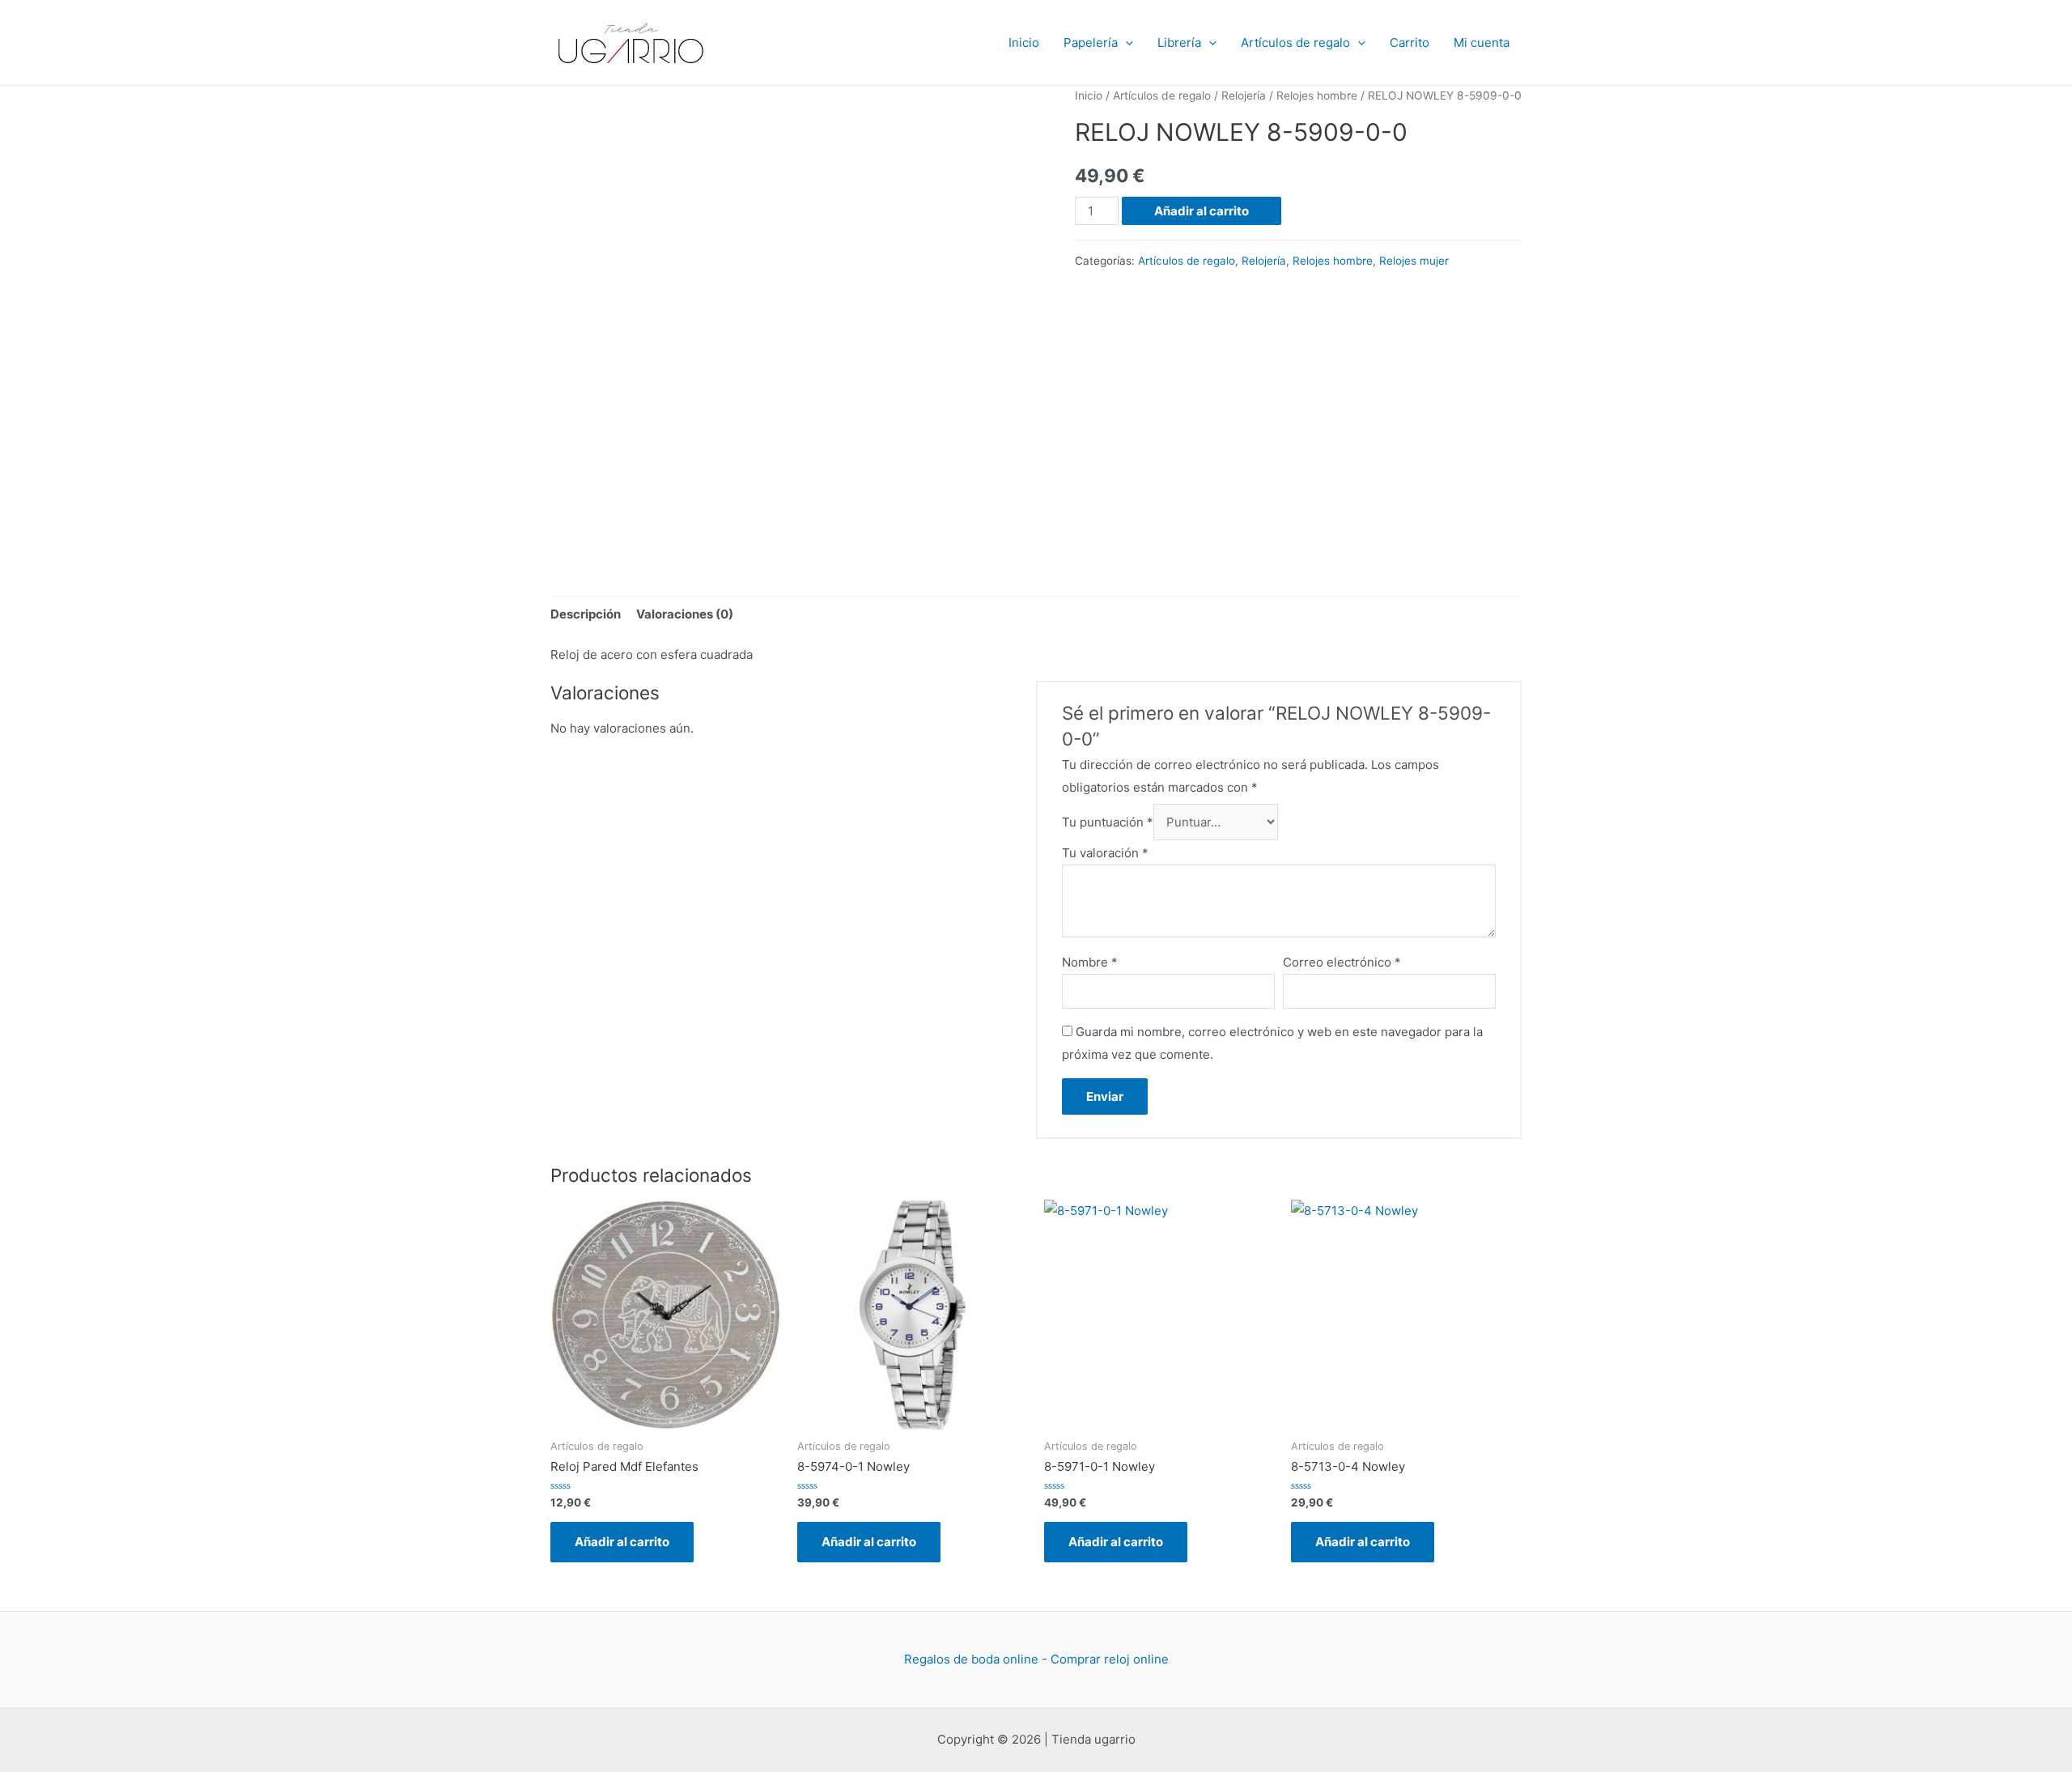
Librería (1179, 42)
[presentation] (1125, 43)
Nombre (1090, 962)
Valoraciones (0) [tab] (685, 614)
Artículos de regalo (1295, 42)
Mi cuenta (1482, 42)
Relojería (1244, 96)
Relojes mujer (1414, 261)
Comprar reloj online (1110, 1659)
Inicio (1024, 42)
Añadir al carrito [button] (622, 1542)
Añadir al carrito (1202, 211)
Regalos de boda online (971, 1659)
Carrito (1410, 42)
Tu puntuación (1108, 822)
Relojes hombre (1317, 96)
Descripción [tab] (586, 614)
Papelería (1091, 42)
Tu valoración (1105, 853)
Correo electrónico (1342, 962)
